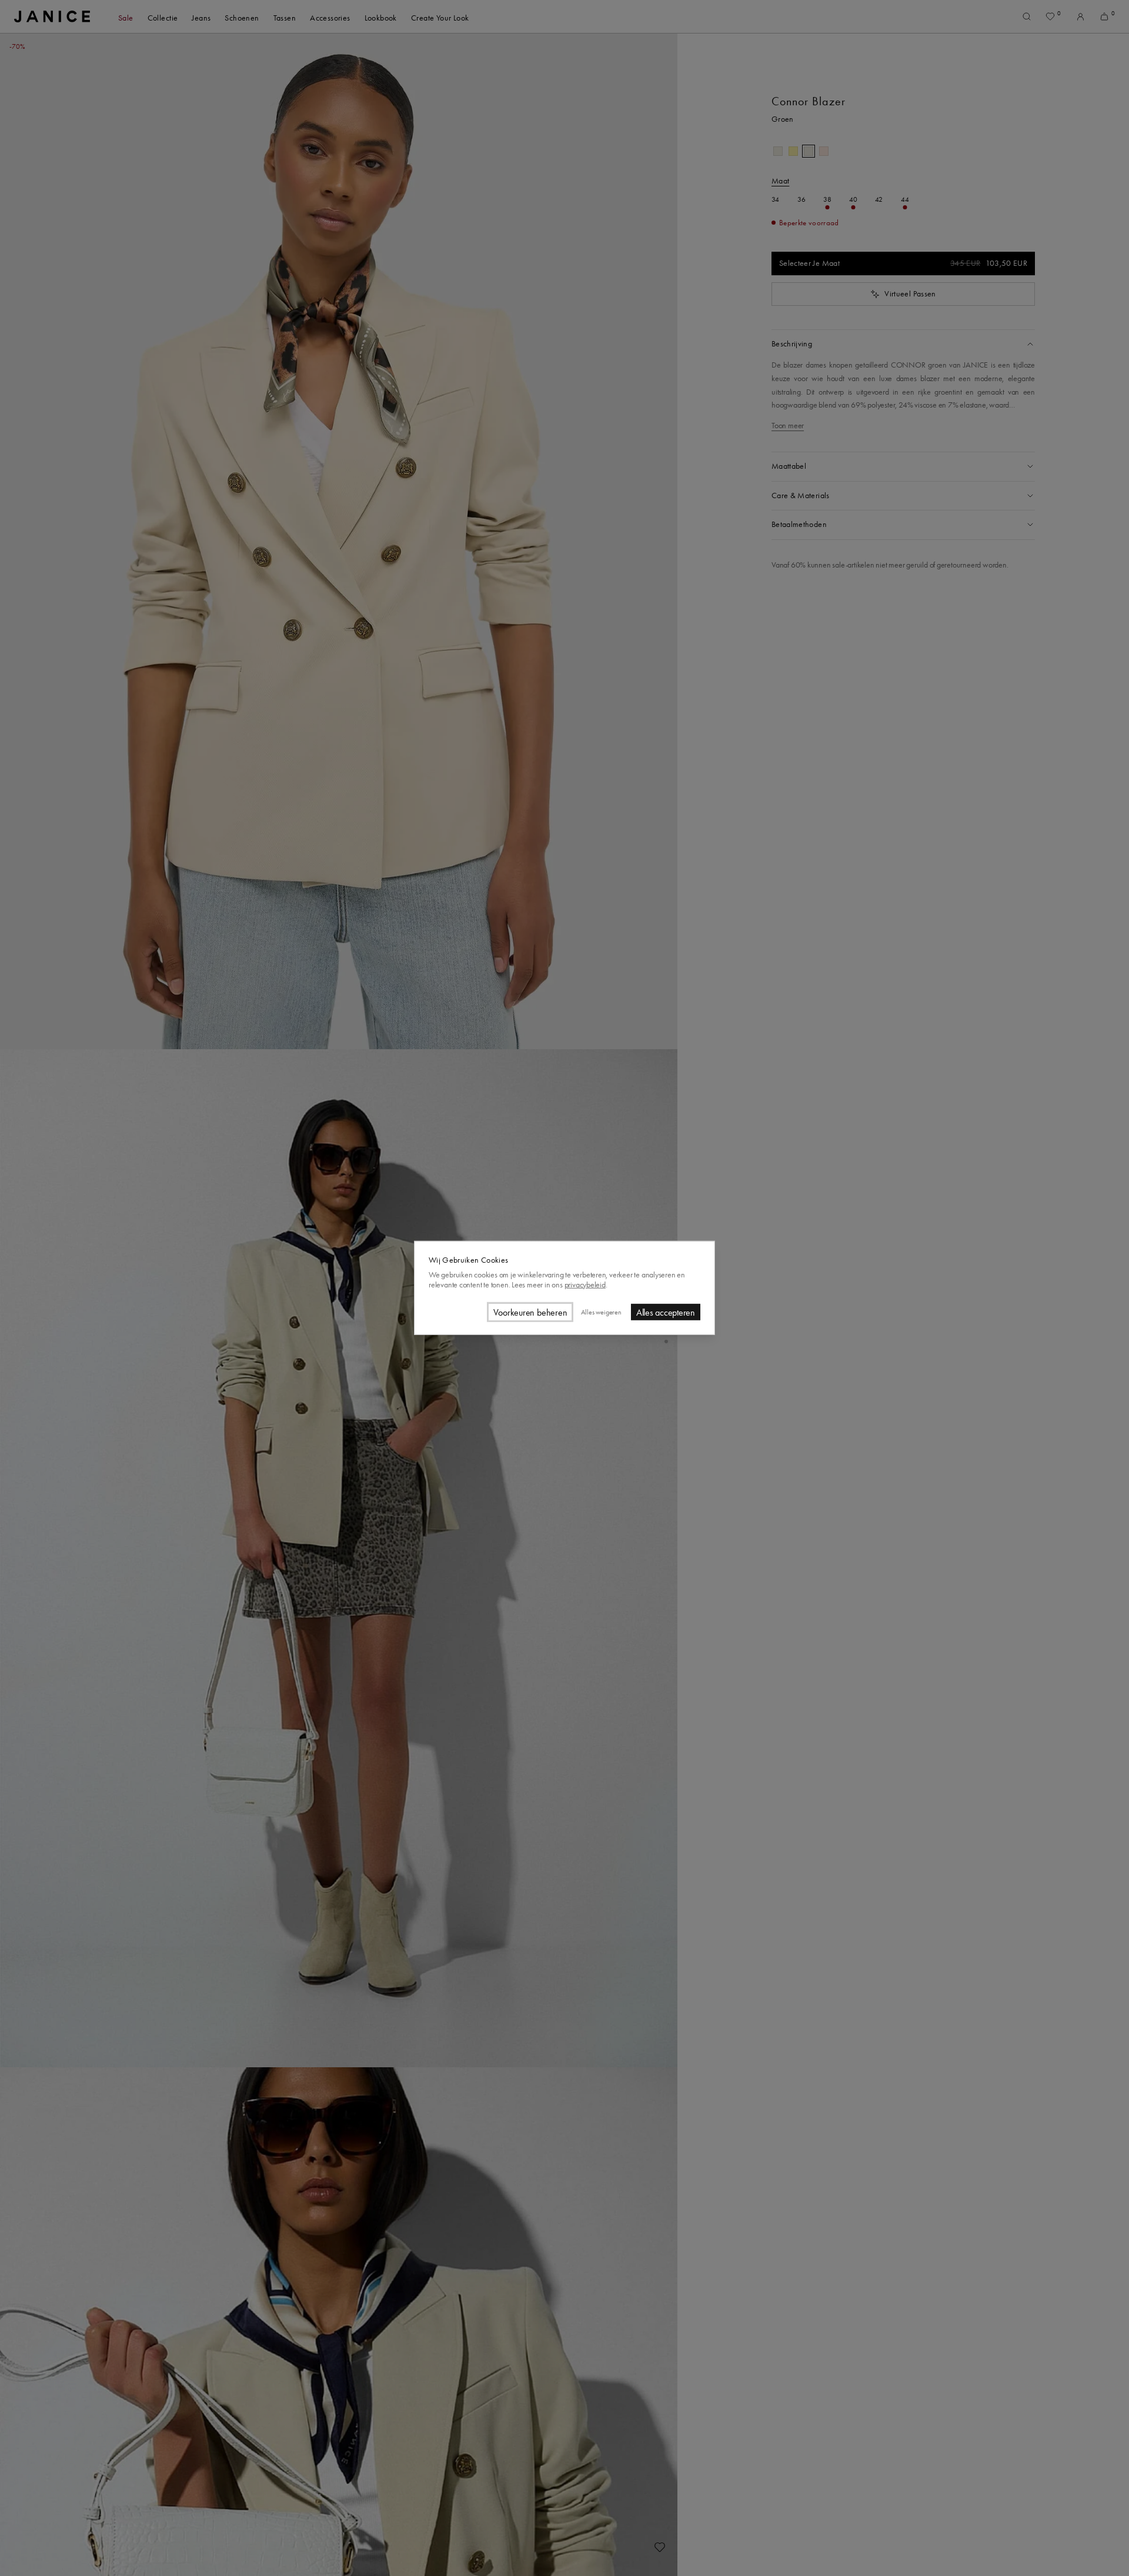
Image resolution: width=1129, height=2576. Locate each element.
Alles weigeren (601, 1312)
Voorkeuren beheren (530, 1312)
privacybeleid (585, 1284)
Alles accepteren (666, 1312)
